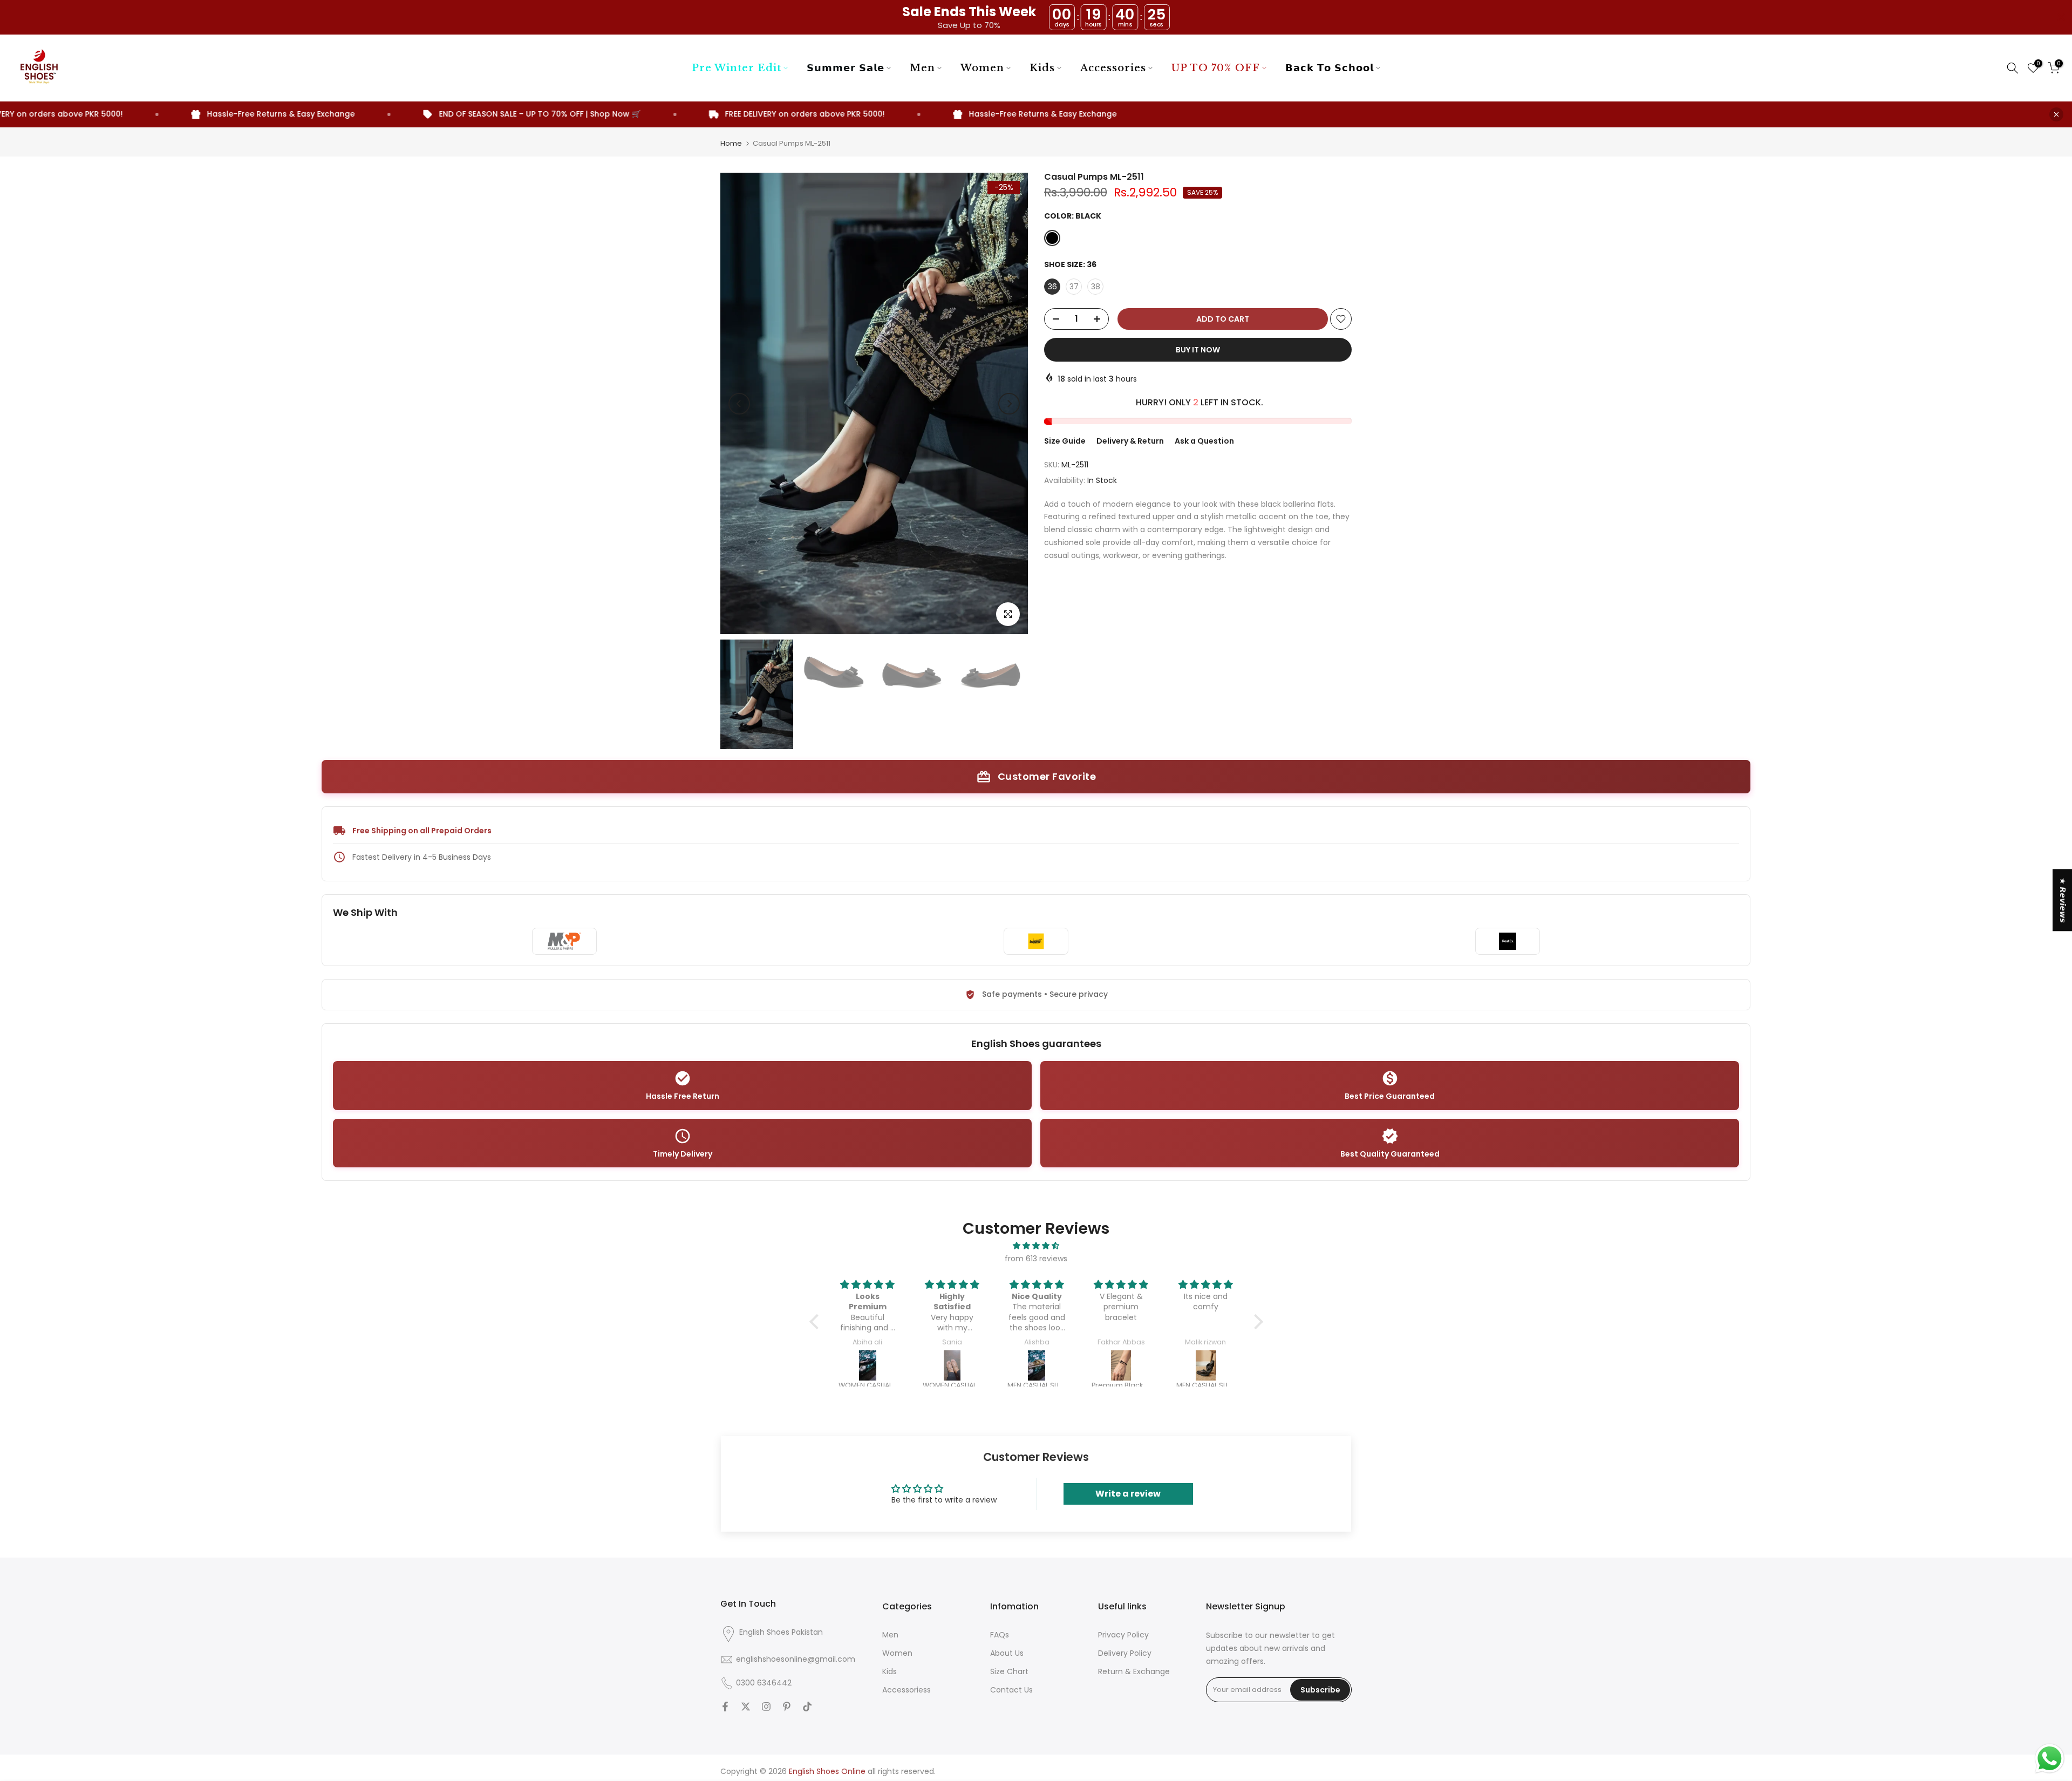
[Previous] (739, 404)
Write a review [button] (1128, 1494)
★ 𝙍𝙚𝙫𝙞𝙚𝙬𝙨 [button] (2063, 900)
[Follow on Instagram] (766, 1707)
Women (982, 68)
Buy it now (1198, 350)
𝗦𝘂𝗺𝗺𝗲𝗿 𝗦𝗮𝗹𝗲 (846, 68)
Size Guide (1065, 441)
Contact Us (1011, 1690)
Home (731, 143)
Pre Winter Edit (737, 68)
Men (922, 68)
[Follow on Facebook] (725, 1707)
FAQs (1000, 1635)
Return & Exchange (1134, 1672)
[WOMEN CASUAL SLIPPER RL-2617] (1207, 1365)
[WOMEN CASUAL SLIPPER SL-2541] (870, 1365)
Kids (1042, 68)
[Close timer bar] (2061, 17)
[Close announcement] (2056, 114)
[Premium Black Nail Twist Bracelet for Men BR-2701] (1038, 1365)
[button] (816, 1322)
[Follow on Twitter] (746, 1707)
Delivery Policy (1125, 1653)
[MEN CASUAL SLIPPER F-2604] (954, 1365)
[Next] (1009, 404)
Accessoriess (906, 1690)
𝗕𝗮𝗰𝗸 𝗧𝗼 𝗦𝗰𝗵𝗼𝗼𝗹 (1330, 68)
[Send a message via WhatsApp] (2050, 1759)
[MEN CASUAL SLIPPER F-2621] (1123, 1365)
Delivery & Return (1130, 441)
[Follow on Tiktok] (807, 1707)
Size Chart (1009, 1672)
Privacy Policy (1123, 1635)
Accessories (1113, 68)
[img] (1036, 1246)
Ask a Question (1204, 441)
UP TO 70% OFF (1216, 68)
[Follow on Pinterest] (787, 1707)
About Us (1007, 1653)
